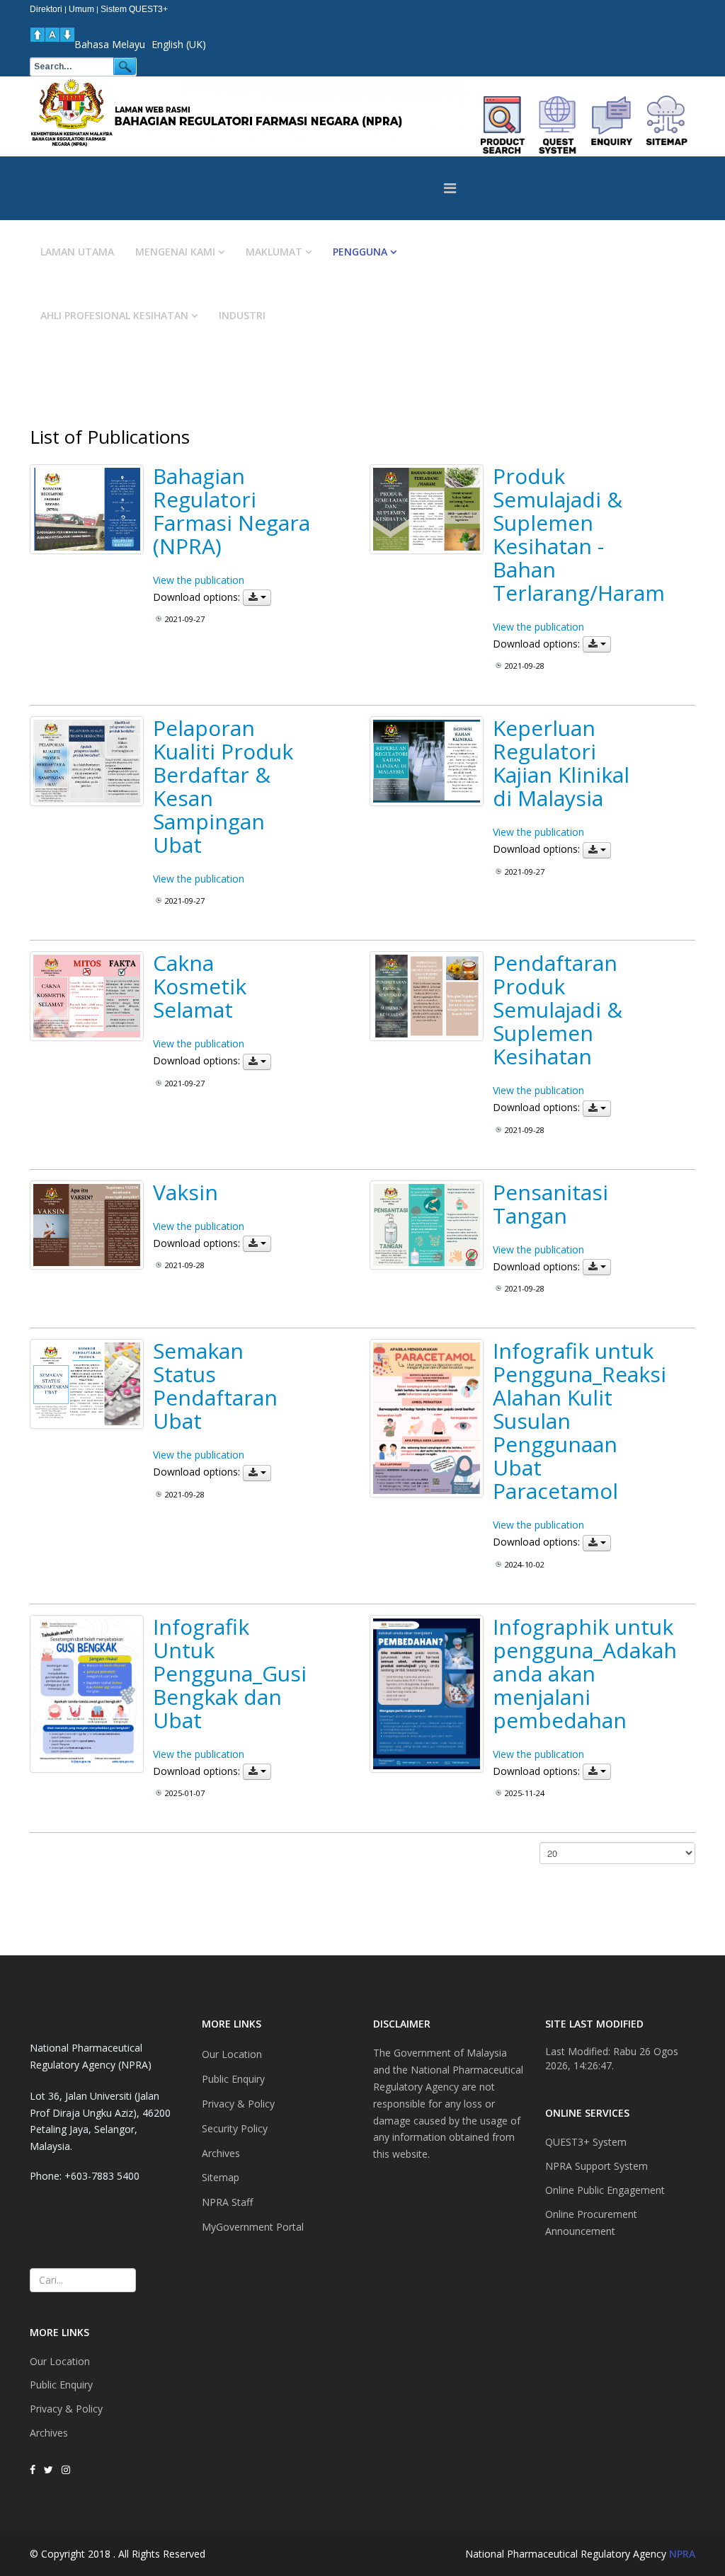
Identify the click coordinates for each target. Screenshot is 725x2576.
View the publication (199, 580)
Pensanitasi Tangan (550, 1204)
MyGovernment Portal (253, 2227)
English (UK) (179, 44)
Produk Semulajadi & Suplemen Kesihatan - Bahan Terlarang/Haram (579, 534)
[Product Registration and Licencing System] (558, 125)
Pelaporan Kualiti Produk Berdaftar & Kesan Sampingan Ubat (223, 786)
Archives (49, 2433)
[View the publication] (87, 509)
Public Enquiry (61, 2385)
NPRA (682, 2554)
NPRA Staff (227, 2202)
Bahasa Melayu (110, 44)
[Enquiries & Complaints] (612, 125)
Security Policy (235, 2128)
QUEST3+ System (586, 2142)
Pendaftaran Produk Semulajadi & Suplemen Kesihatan (558, 1010)
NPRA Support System (596, 2166)
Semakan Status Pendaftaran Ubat (215, 1386)
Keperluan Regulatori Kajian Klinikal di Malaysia (561, 763)
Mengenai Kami (175, 252)
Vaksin (185, 1192)
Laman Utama (77, 252)
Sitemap (221, 2177)
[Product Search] (503, 125)
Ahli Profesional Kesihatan (114, 315)
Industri (242, 315)
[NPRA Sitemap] (667, 125)
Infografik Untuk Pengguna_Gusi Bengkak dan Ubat (230, 1673)
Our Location (60, 2361)
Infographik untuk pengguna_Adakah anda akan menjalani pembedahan (585, 1673)
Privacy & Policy (66, 2409)
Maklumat (274, 252)
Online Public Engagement (605, 2190)
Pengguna (360, 252)
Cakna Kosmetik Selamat (200, 986)
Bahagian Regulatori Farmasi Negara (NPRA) (232, 511)
